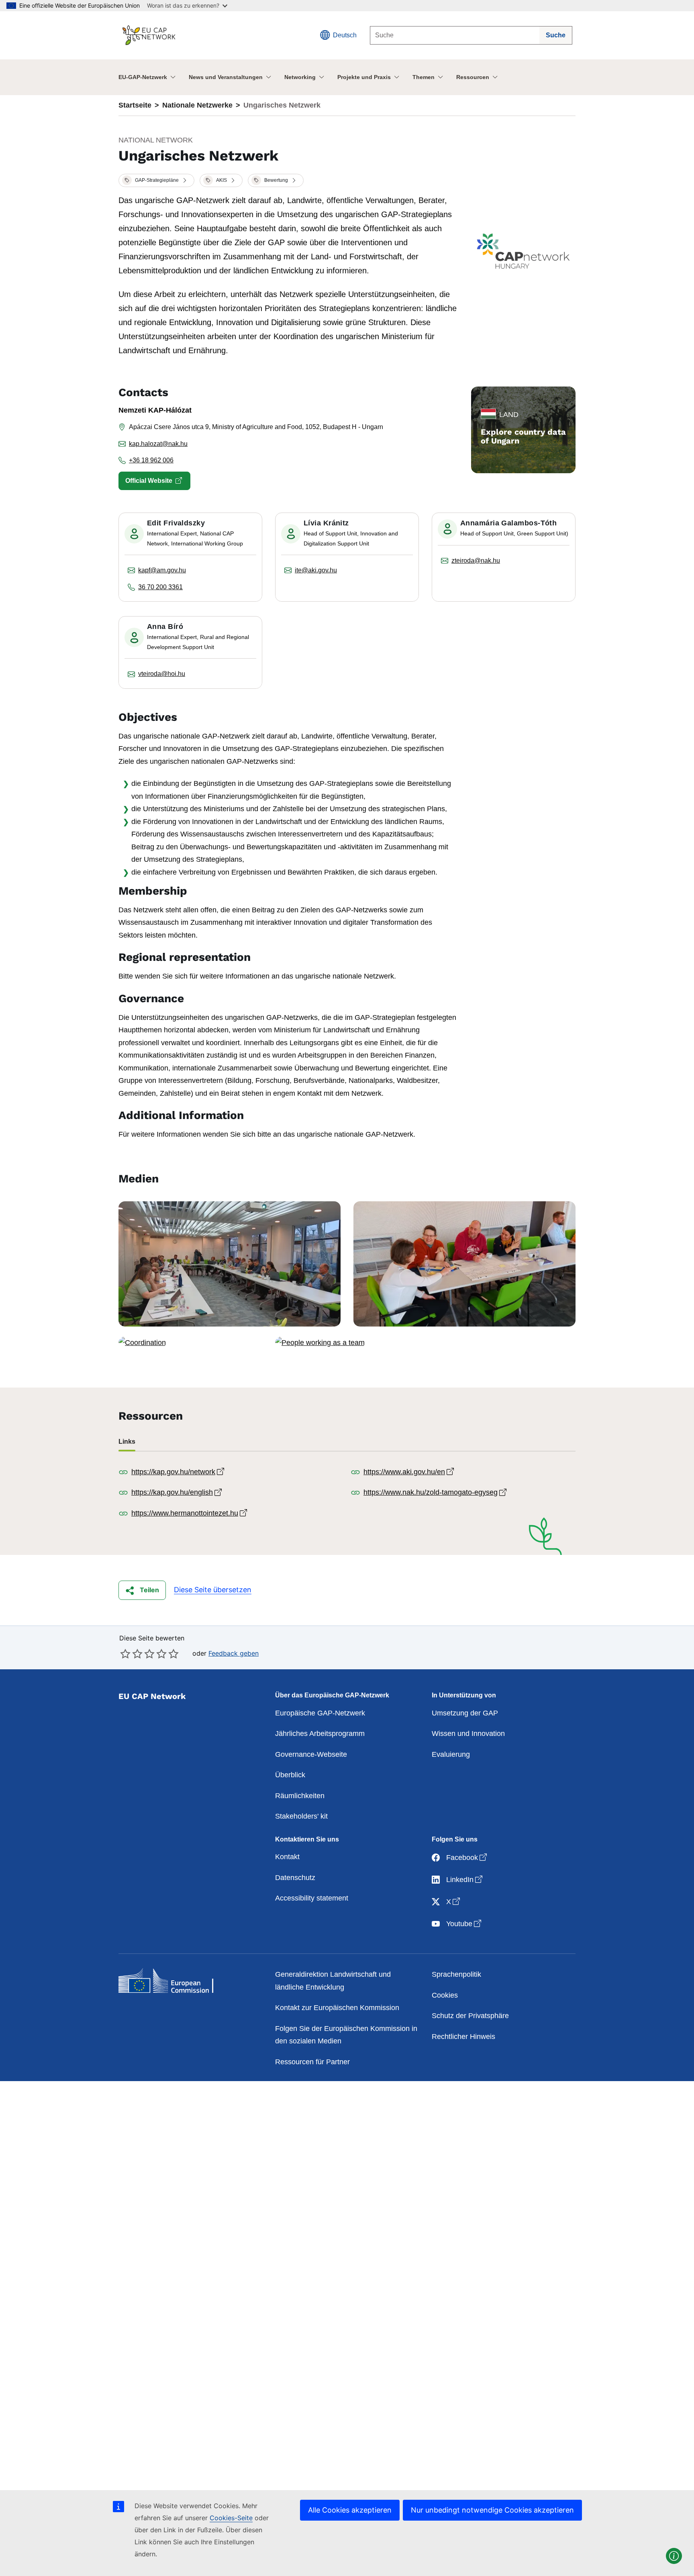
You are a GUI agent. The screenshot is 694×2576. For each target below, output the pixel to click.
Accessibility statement (312, 1898)
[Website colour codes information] (674, 2556)
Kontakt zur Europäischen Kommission (337, 2008)
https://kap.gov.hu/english (177, 1492)
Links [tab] (127, 1442)
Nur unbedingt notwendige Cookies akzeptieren (492, 2510)
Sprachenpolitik (456, 1974)
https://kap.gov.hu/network (179, 1472)
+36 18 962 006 (151, 460)
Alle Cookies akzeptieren (350, 2510)
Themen (424, 77)
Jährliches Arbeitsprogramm (320, 1734)
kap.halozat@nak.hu (158, 444)
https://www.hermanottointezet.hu (190, 1513)
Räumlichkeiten (300, 1796)
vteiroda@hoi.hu (162, 674)
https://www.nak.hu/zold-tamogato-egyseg (436, 1492)
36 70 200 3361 (160, 587)
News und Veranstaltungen (226, 77)
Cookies (445, 1995)
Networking (300, 77)
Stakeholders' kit (301, 1816)
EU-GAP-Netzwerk (143, 77)
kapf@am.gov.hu (162, 570)
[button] (156, 181)
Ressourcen (473, 77)
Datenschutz (295, 1878)
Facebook (467, 1857)
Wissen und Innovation (468, 1734)
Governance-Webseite (311, 1754)
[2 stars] (131, 1654)
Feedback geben (234, 1653)
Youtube (464, 1924)
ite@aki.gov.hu (316, 570)
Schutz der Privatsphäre (470, 2016)
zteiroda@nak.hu (476, 561)
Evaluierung (451, 1754)
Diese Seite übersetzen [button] (213, 1590)
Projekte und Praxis (364, 77)
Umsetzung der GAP (465, 1713)
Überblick (290, 1775)
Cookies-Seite (231, 2518)
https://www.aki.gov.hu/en (409, 1472)
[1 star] (125, 1654)
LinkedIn (465, 1879)
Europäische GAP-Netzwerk (320, 1713)
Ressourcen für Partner (312, 2062)
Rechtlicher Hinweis (463, 2037)
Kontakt (287, 1857)
